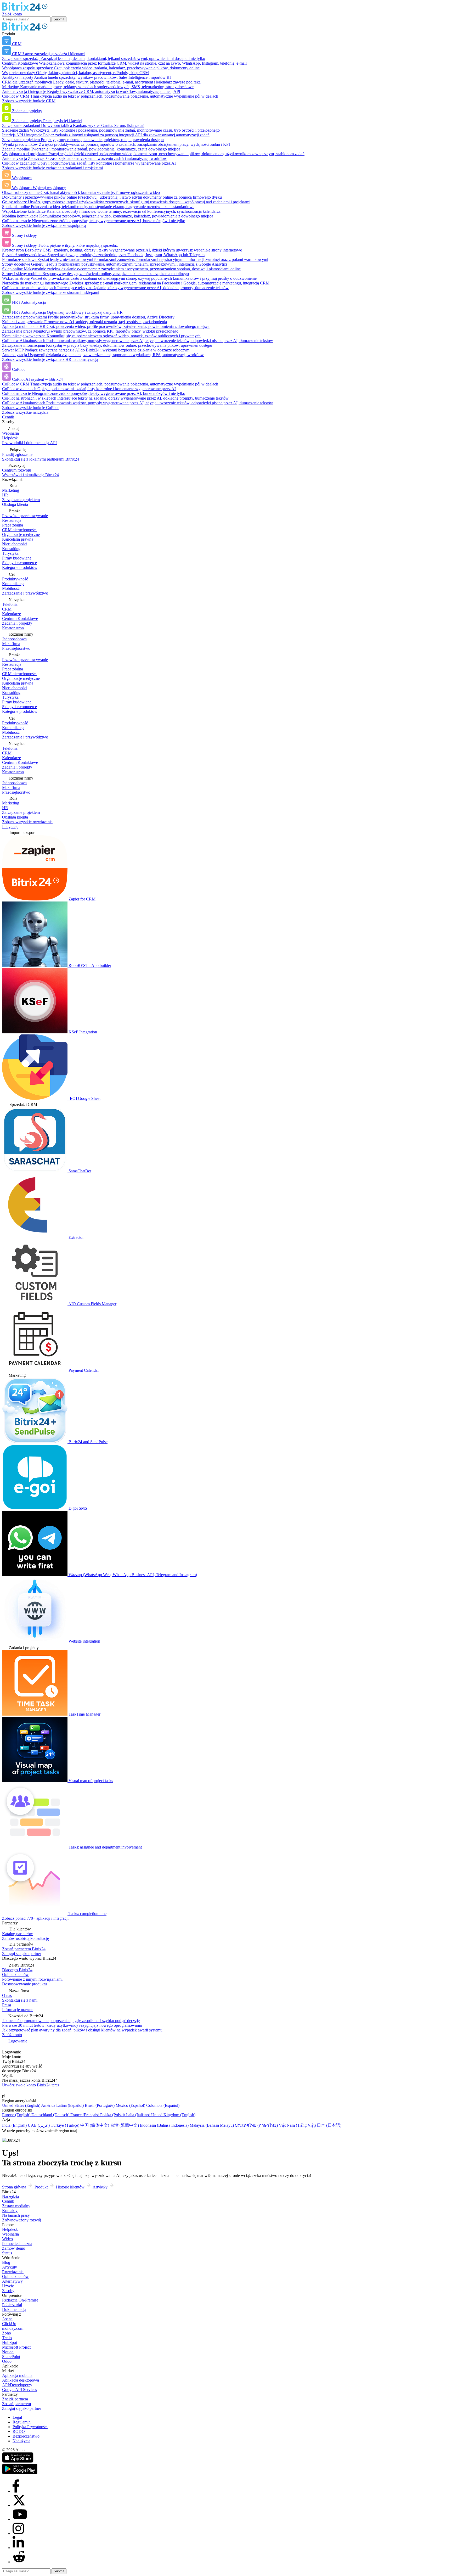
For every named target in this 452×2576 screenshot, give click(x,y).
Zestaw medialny (16, 2206)
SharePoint (11, 2357)
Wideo (7, 2239)
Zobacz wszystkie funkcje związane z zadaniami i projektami (52, 168)
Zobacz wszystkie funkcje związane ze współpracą (44, 225)
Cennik (8, 417)
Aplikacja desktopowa (21, 2380)
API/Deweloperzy (17, 2385)
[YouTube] (20, 2519)
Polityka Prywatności (30, 2427)
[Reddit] (19, 2562)
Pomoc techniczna (17, 2244)
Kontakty (10, 2211)
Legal (17, 2417)
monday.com (13, 2328)
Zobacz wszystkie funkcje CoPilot (30, 408)
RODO (19, 2431)
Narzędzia (10, 2196)
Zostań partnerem (16, 2404)
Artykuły (10, 2267)
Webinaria (10, 2234)
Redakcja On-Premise (20, 2300)
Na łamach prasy (16, 2215)
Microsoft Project (16, 2347)
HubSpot (10, 2342)
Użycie (8, 2286)
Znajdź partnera (15, 2399)
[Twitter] (19, 2505)
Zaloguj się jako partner (22, 2408)
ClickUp (9, 2324)
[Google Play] (20, 2473)
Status (7, 2253)
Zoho (7, 2333)
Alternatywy (12, 2281)
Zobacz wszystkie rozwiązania (27, 822)
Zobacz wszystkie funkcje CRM (29, 101)
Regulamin (22, 2422)
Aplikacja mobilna (17, 2375)
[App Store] (18, 2461)
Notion (8, 2352)
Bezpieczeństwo (26, 2436)
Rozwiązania (13, 2272)
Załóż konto (12, 14)
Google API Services (19, 2390)
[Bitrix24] (25, 9)
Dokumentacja (14, 2309)
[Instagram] (18, 2533)
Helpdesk (10, 2229)
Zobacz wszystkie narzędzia (25, 412)
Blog (6, 2262)
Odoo (7, 2361)
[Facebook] (16, 2491)
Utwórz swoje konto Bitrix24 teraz (31, 2085)
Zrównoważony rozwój (22, 2220)
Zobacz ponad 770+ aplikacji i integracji (35, 1918)
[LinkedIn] (18, 2548)
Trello (7, 2338)
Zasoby (8, 2291)
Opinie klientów (15, 2277)
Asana (7, 2319)
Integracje (10, 827)
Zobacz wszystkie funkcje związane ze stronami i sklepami (51, 292)
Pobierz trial (12, 2305)
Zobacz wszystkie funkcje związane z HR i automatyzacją (50, 359)
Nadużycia (21, 2441)
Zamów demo (14, 2248)
